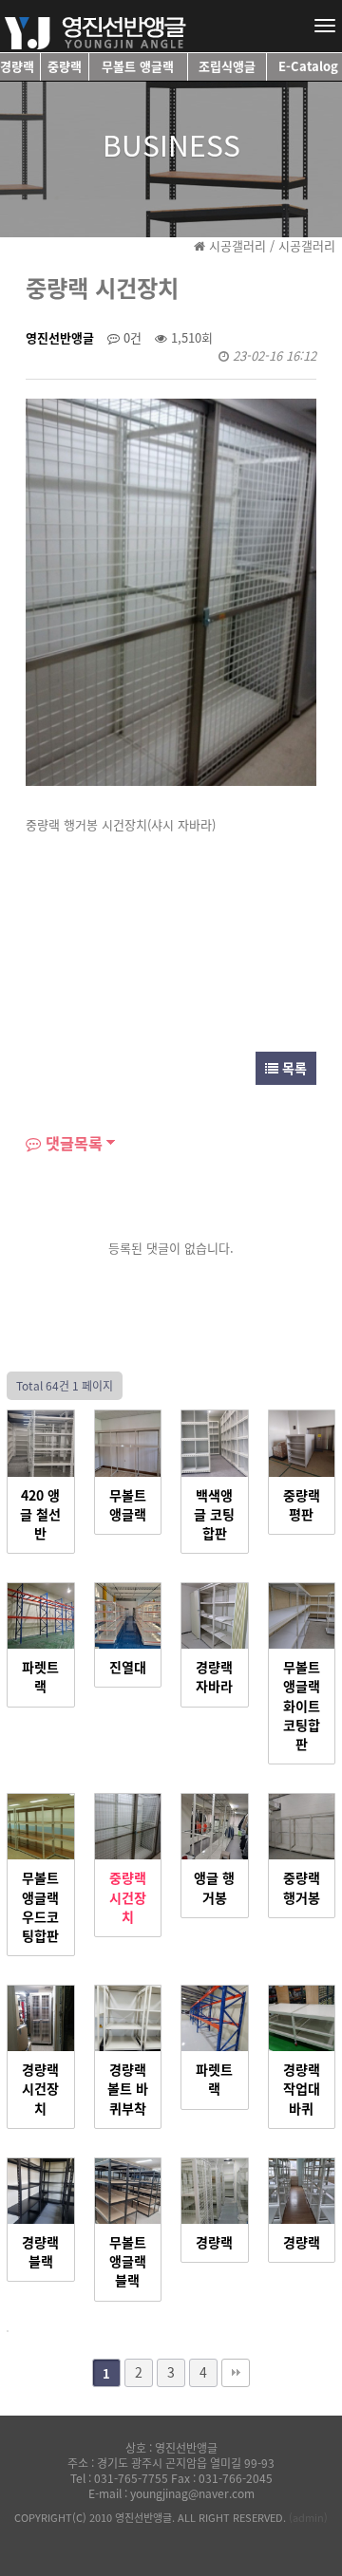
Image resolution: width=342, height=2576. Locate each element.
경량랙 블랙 (40, 2252)
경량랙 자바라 (214, 1677)
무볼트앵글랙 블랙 (128, 2262)
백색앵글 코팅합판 (214, 1515)
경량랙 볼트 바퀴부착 (128, 2089)
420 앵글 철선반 (40, 1515)
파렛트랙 (40, 1677)
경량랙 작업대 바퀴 (302, 2089)
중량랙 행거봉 (302, 1888)
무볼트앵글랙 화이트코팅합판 (302, 1706)
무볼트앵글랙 (128, 1505)
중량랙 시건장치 (128, 1897)
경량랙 (214, 2243)
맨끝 (236, 2373)
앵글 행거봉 (214, 1888)
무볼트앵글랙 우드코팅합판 (40, 1907)
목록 (293, 1068)
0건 (131, 337)
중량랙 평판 (302, 1505)
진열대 (128, 1668)
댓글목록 (72, 1143)
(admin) (308, 2518)
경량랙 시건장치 (40, 2089)
